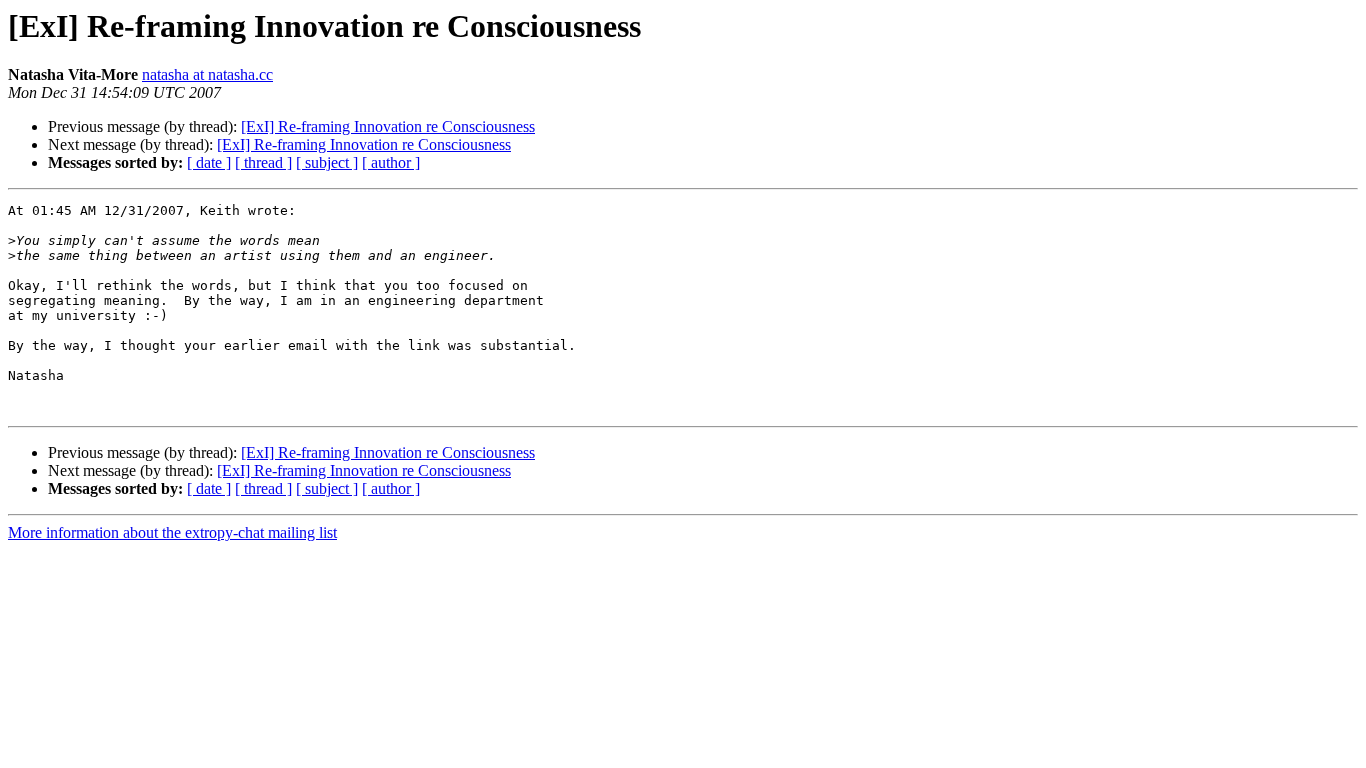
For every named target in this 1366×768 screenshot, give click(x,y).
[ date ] (209, 162)
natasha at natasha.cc (207, 74)
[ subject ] (327, 162)
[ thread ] (263, 162)
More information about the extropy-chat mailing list (172, 532)
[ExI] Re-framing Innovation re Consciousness (388, 126)
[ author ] (391, 162)
